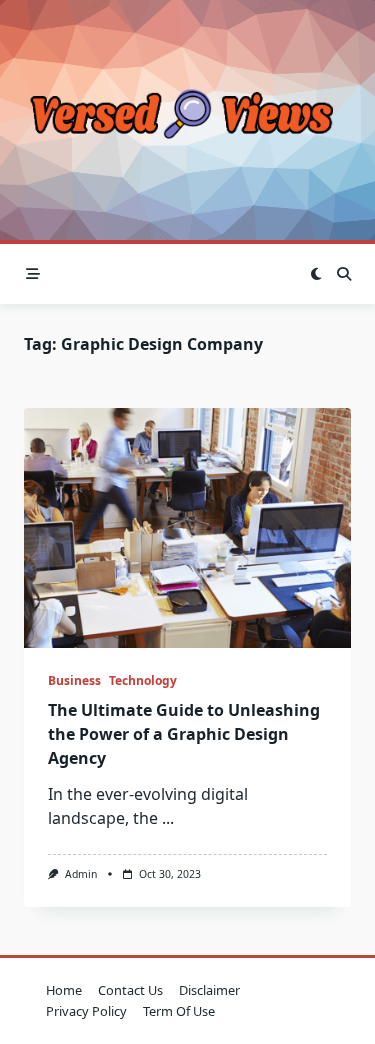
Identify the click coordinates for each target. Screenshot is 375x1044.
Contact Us (130, 990)
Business (74, 680)
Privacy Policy (86, 1011)
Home (64, 990)
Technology (143, 680)
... (168, 818)
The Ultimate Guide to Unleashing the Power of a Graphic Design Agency (184, 734)
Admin (81, 874)
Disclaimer (209, 990)
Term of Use (179, 1011)
